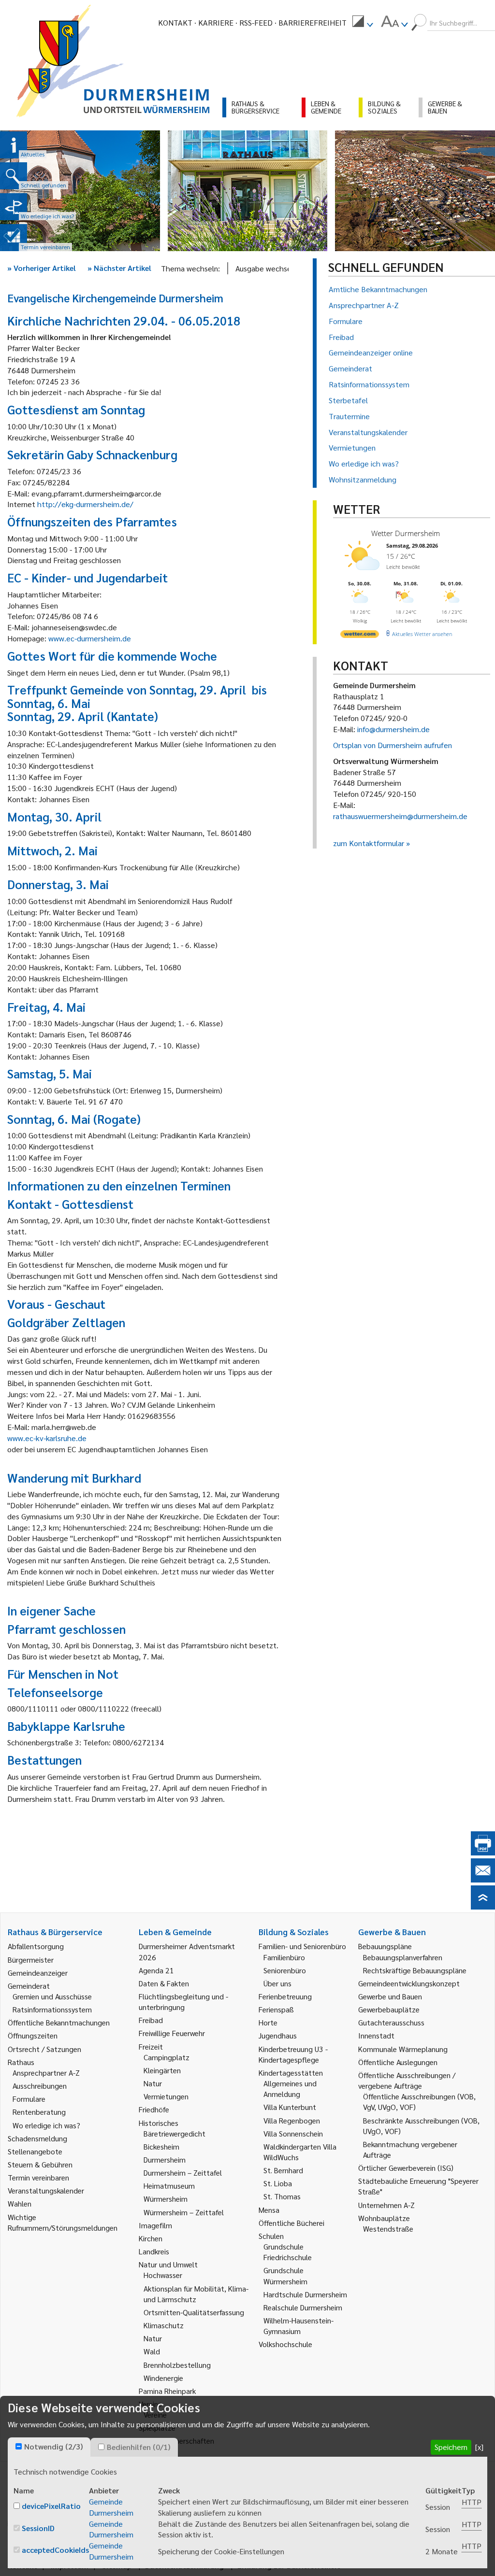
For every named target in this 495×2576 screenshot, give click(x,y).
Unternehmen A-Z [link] (386, 2205)
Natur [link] (153, 2083)
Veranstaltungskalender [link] (46, 2190)
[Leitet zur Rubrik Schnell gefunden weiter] (14, 176)
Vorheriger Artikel (42, 268)
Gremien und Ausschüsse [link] (52, 1996)
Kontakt (175, 22)
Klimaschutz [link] (164, 2325)
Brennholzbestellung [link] (177, 2365)
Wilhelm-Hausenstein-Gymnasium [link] (298, 2326)
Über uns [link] (277, 1983)
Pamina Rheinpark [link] (167, 2391)
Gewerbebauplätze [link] (389, 2009)
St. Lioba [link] (278, 2183)
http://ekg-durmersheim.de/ (85, 504)
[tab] (49, 2447)
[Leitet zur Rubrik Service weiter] (14, 207)
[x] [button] (479, 2447)
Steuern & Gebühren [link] (40, 2164)
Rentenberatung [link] (39, 2112)
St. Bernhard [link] (283, 2170)
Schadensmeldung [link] (37, 2138)
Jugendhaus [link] (278, 2035)
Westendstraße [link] (388, 2229)
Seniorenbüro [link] (285, 1970)
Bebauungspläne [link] (385, 1946)
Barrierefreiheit (313, 22)
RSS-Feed (256, 22)
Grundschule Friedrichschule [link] (288, 2252)
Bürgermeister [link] (31, 1960)
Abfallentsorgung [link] (36, 1946)
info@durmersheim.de (393, 729)
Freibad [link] (151, 2020)
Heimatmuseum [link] (169, 2186)
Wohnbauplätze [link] (384, 2218)
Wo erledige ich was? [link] (46, 2125)
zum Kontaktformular (369, 843)
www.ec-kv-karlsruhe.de (47, 1438)
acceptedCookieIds (55, 2550)
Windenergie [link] (163, 2378)
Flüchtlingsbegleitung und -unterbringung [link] (183, 2002)
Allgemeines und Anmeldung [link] (290, 2088)
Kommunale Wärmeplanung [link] (403, 2049)
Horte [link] (268, 2022)
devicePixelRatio (51, 2506)
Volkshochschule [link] (285, 2344)
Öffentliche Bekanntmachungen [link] (59, 2022)
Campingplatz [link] (167, 2057)
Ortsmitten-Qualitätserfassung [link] (194, 2312)
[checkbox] (19, 2446)
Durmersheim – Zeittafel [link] (183, 2173)
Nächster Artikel (119, 268)
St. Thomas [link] (282, 2196)
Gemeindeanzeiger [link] (38, 1973)
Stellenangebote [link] (35, 2151)
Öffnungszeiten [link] (33, 2035)
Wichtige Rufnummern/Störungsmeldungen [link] (63, 2222)
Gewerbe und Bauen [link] (390, 1996)
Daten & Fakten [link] (164, 1983)
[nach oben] (483, 1906)
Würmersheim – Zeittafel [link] (184, 2212)
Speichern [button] (451, 2447)
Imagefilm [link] (155, 2225)
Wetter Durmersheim (406, 533)
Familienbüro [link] (284, 1957)
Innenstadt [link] (376, 2035)
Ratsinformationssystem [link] (52, 2009)
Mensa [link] (269, 2210)
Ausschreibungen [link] (40, 2086)
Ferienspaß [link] (276, 2009)
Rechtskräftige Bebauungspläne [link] (415, 1970)
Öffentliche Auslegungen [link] (398, 2062)
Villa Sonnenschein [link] (293, 2133)
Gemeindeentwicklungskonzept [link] (409, 1983)
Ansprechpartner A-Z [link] (46, 2073)
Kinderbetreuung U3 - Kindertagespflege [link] (293, 2054)
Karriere (216, 22)
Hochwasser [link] (163, 2275)
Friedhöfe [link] (154, 2109)
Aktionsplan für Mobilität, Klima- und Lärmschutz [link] (196, 2294)
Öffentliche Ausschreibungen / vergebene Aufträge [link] (407, 2080)
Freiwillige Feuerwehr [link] (172, 2033)
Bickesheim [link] (161, 2146)
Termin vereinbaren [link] (38, 2177)
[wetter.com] (360, 636)
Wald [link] (152, 2351)
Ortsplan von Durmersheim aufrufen (393, 745)
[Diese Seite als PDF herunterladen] (483, 1852)
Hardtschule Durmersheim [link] (305, 2294)
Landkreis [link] (154, 2251)
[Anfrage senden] (483, 1879)
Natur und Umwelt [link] (168, 2264)
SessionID (38, 2528)
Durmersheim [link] (165, 2159)
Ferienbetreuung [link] (285, 1996)
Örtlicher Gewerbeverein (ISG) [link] (406, 2168)
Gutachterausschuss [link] (391, 2022)
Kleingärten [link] (162, 2070)
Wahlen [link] (20, 2203)
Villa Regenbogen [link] (292, 2120)
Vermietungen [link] (166, 2096)
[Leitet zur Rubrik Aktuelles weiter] (14, 145)
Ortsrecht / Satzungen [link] (44, 2049)
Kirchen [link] (151, 2238)
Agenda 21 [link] (156, 1970)
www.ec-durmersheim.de (90, 638)
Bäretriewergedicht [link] (175, 2133)
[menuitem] (363, 23)
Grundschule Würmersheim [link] (285, 2275)
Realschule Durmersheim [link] (303, 2307)
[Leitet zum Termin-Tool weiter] (14, 238)
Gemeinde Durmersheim (111, 2507)
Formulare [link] (29, 2099)
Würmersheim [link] (166, 2199)
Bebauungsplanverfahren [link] (403, 1957)
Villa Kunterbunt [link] (290, 2107)
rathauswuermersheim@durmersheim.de (400, 816)
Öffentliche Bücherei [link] (291, 2223)
